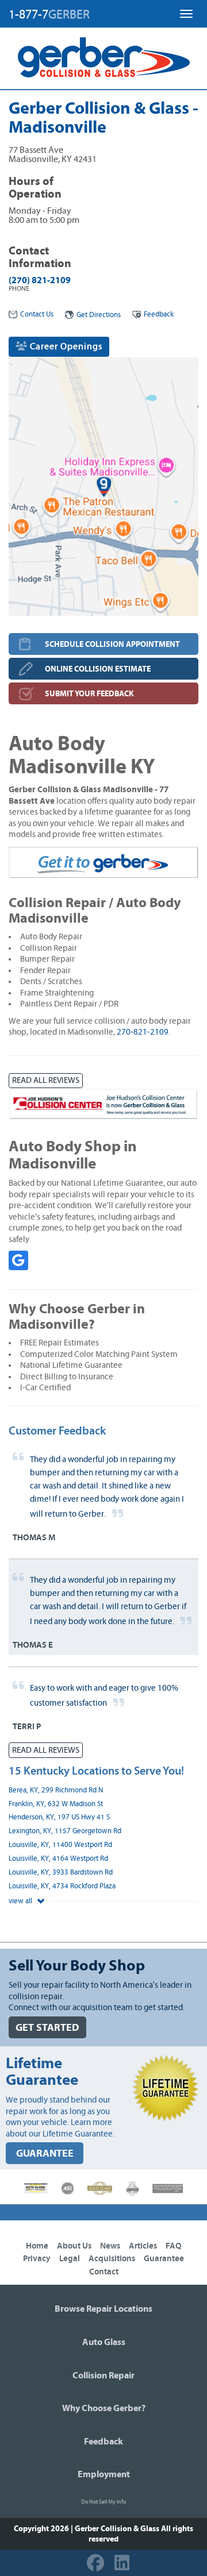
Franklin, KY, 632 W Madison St (56, 1804)
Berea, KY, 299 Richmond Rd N (56, 1790)
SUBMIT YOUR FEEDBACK (89, 694)
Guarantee (164, 2259)
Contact (104, 2272)
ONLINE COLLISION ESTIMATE (98, 669)
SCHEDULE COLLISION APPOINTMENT (112, 644)
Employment (104, 2474)
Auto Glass (104, 2342)
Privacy (37, 2259)
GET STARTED (47, 2028)
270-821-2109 (143, 1032)
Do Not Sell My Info (103, 2502)
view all (21, 1901)
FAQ (174, 2246)
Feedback (159, 315)
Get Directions (99, 315)
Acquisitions (112, 2259)
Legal (70, 2259)
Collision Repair (103, 2376)
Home (37, 2246)
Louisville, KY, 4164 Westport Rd (58, 1859)
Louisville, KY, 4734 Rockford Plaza (62, 1886)
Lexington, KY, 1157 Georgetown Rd (65, 1831)
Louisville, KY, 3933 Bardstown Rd (61, 1873)
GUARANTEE (45, 2153)
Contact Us (37, 315)
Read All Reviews (46, 1080)
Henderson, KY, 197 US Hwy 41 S (59, 1817)
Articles (143, 2246)
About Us (74, 2246)
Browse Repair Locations (103, 2309)
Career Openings (65, 346)
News (110, 2246)
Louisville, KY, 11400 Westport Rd (60, 1845)
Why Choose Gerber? (104, 2408)
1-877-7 (49, 14)
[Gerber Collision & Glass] (104, 57)
